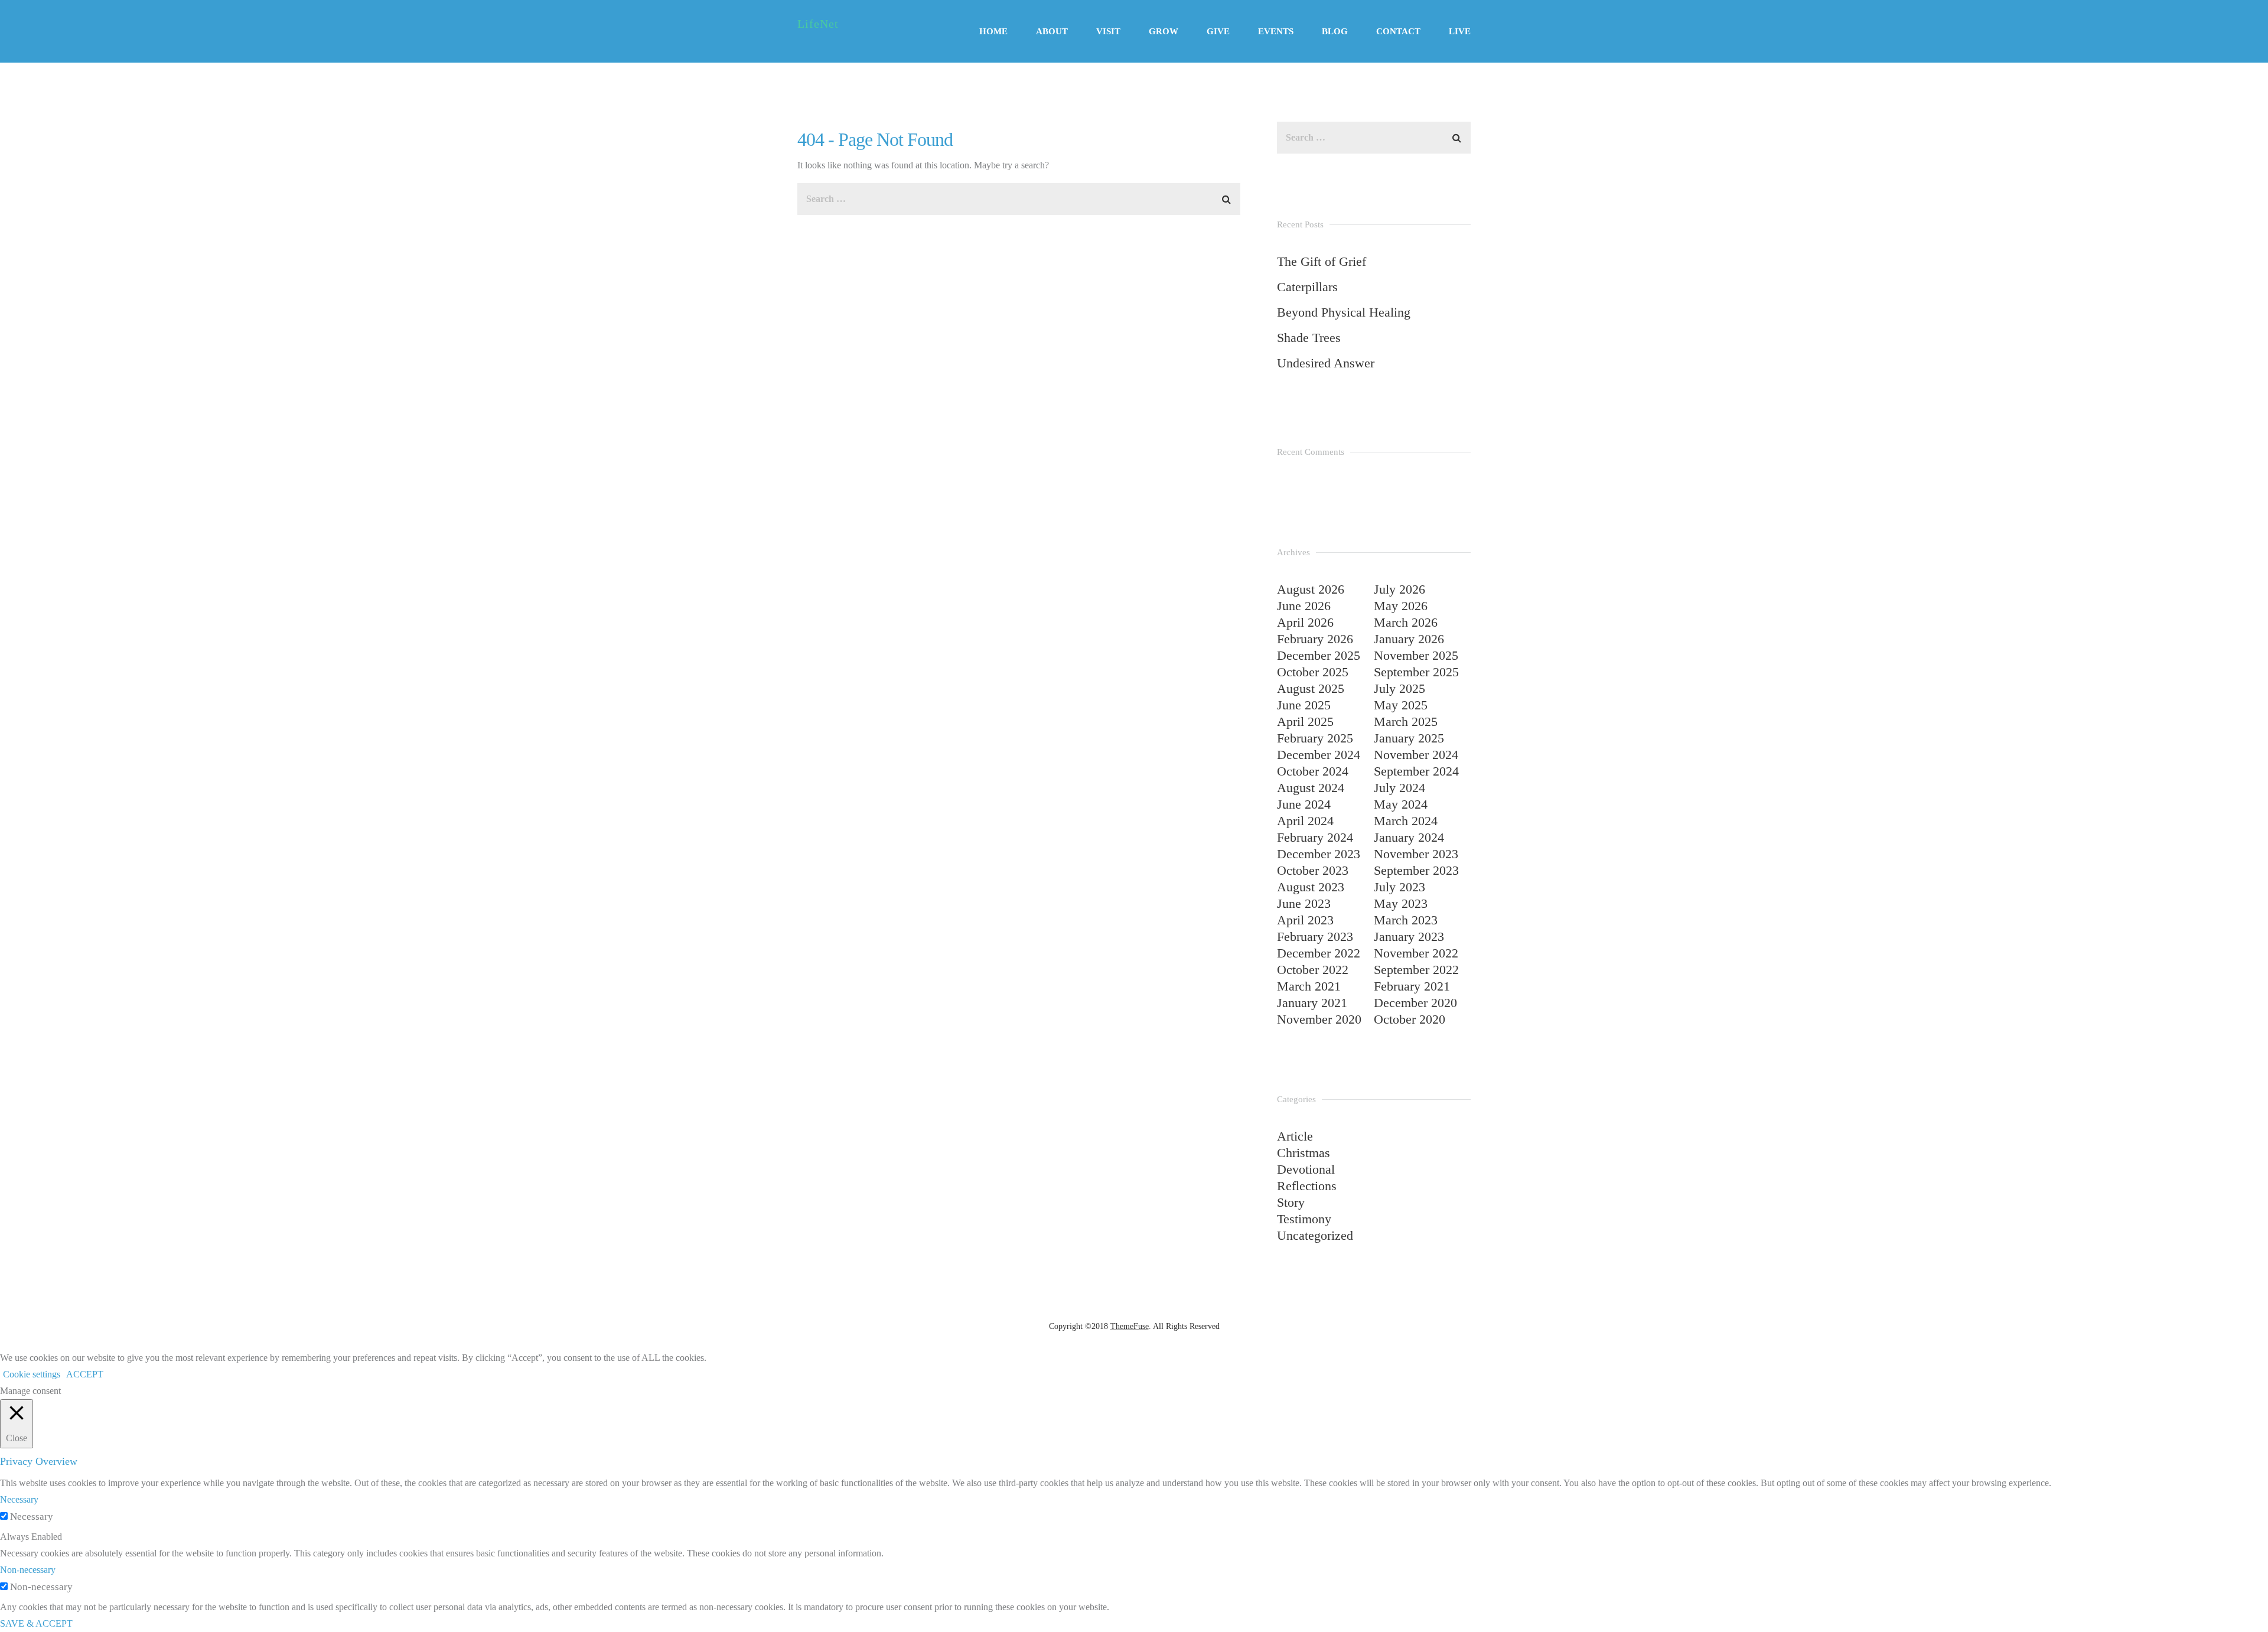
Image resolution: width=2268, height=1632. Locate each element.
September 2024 (1416, 771)
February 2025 (1315, 738)
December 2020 (1415, 1003)
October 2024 (1313, 771)
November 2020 (1319, 1019)
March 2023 (1406, 920)
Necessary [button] (19, 1499)
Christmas (1304, 1153)
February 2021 (1412, 986)
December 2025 (1319, 655)
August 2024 (1311, 788)
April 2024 (1305, 821)
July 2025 (1399, 688)
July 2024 (1399, 788)
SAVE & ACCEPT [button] (36, 1623)
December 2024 (1319, 755)
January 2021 (1312, 1003)
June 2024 (1304, 804)
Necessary (32, 1517)
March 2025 (1406, 721)
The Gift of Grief (1322, 261)
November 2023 (1416, 854)
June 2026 (1304, 606)
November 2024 (1416, 755)
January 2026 (1409, 639)
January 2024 (1409, 837)
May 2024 (1401, 804)
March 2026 (1406, 622)
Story (1291, 1202)
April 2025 (1305, 721)
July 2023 (1399, 887)
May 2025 (1401, 705)
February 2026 (1315, 639)
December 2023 (1319, 854)
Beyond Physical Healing (1344, 312)
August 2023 (1311, 887)
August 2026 (1311, 589)
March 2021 (1309, 986)
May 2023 (1401, 903)
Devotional (1306, 1169)
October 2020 (1410, 1019)
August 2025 (1311, 688)
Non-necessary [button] (28, 1570)
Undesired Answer (1326, 363)
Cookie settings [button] (32, 1374)
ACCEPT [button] (85, 1374)
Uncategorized (1315, 1235)
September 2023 (1416, 870)
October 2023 (1313, 870)
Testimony (1304, 1219)
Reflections (1307, 1186)
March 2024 (1406, 821)
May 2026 (1401, 606)
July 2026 (1399, 589)
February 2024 (1315, 837)
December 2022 (1319, 953)
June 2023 (1304, 903)
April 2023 (1305, 920)
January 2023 (1409, 936)
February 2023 (1315, 936)
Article (1295, 1136)
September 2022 (1416, 970)
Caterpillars (1307, 287)
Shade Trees (1309, 338)
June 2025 (1304, 705)
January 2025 (1409, 738)
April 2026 (1305, 622)
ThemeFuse (1130, 1326)
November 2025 (1416, 655)
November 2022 (1416, 953)
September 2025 (1416, 672)
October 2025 (1313, 672)
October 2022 (1313, 970)
